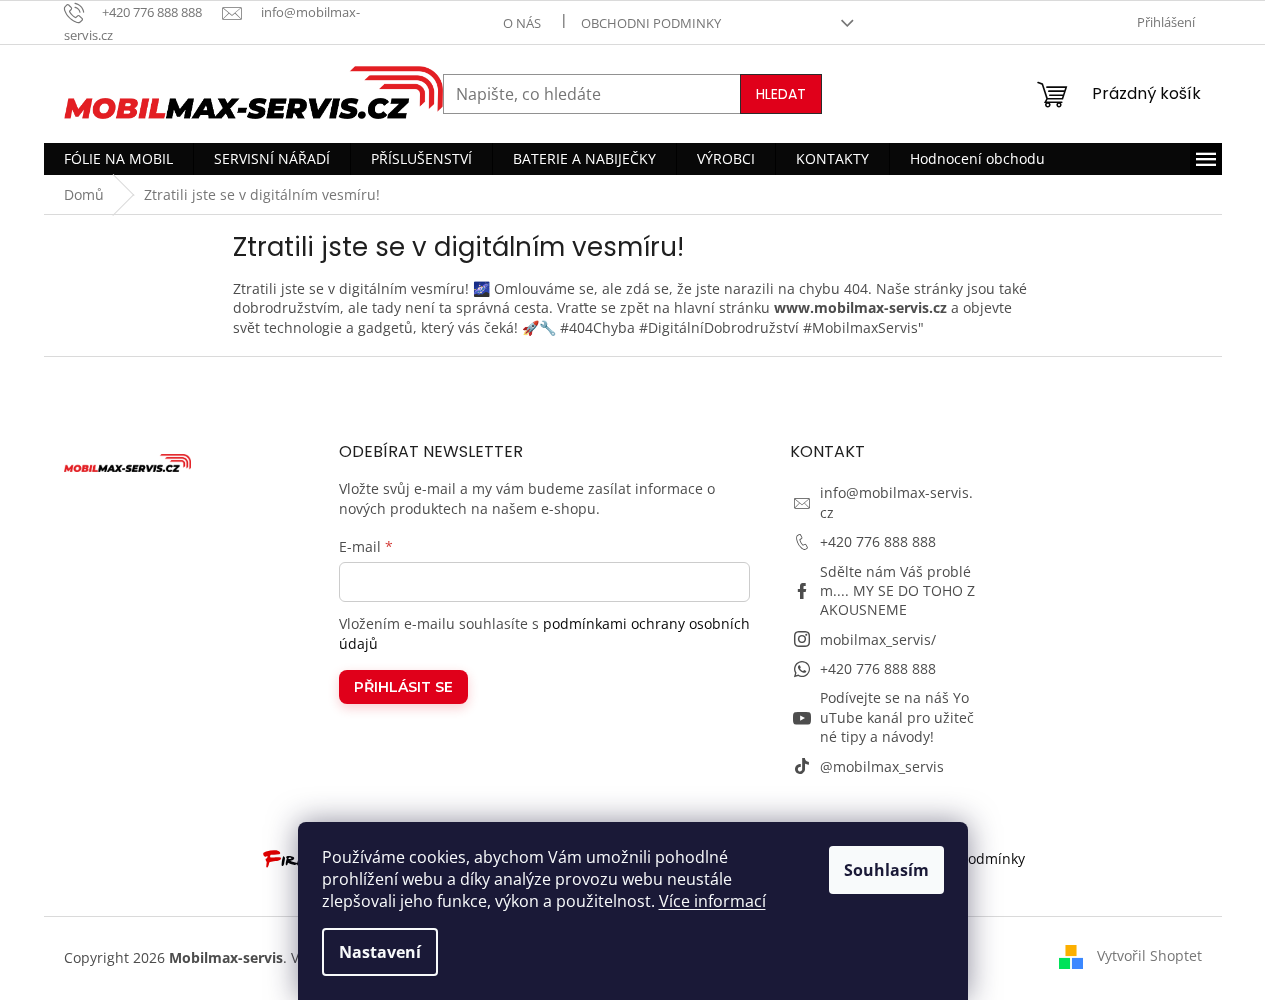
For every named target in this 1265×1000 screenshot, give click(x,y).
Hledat (781, 94)
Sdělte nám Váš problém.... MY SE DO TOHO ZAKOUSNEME (897, 591)
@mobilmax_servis (882, 766)
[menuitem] (118, 159)
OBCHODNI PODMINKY (651, 23)
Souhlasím (886, 870)
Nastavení (380, 952)
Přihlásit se (403, 687)
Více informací (712, 901)
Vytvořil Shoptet (1149, 955)
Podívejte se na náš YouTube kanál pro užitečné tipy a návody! (897, 717)
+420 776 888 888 (878, 541)
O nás (522, 23)
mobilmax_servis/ (878, 639)
